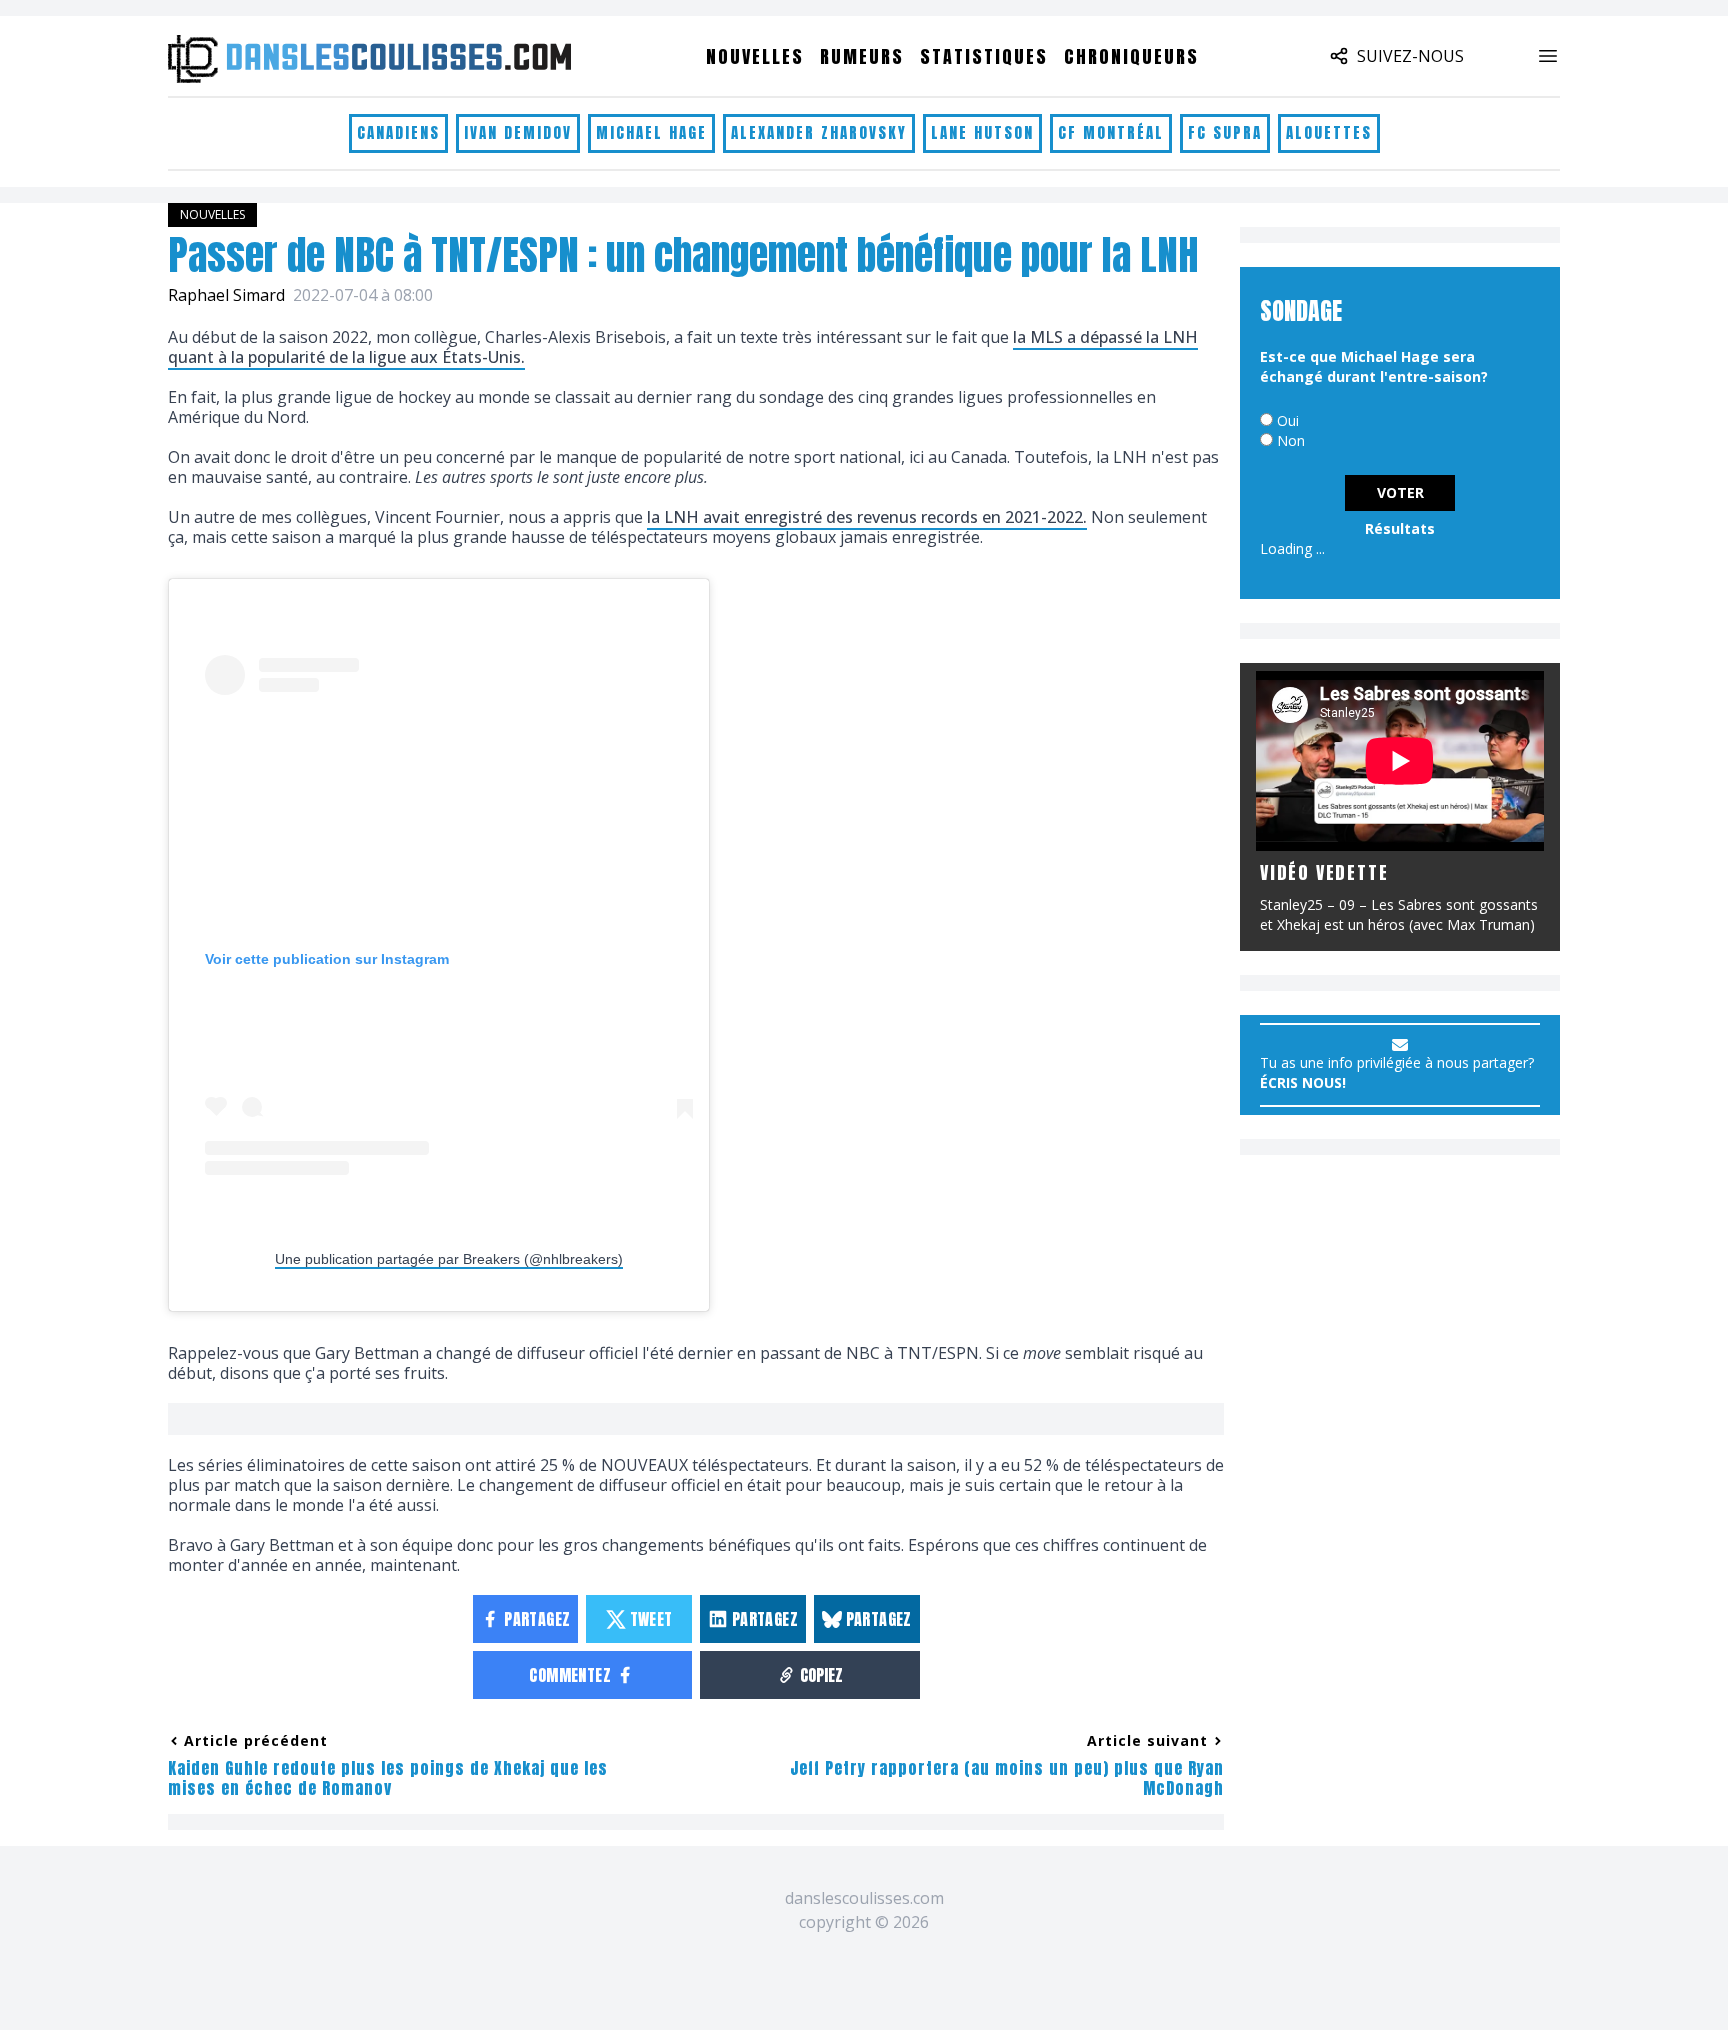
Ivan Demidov (518, 132)
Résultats (1400, 528)
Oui (1288, 420)
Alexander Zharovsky (819, 132)
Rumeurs (862, 56)
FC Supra (1225, 132)
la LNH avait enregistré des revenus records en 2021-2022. (867, 517)
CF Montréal (1111, 132)
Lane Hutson (982, 132)
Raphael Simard (226, 295)
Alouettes (1329, 132)
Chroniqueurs (1131, 56)
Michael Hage (651, 132)
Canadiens (398, 132)
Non (1291, 440)
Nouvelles (755, 56)
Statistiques (984, 56)
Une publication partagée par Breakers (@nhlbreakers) (449, 1259)
